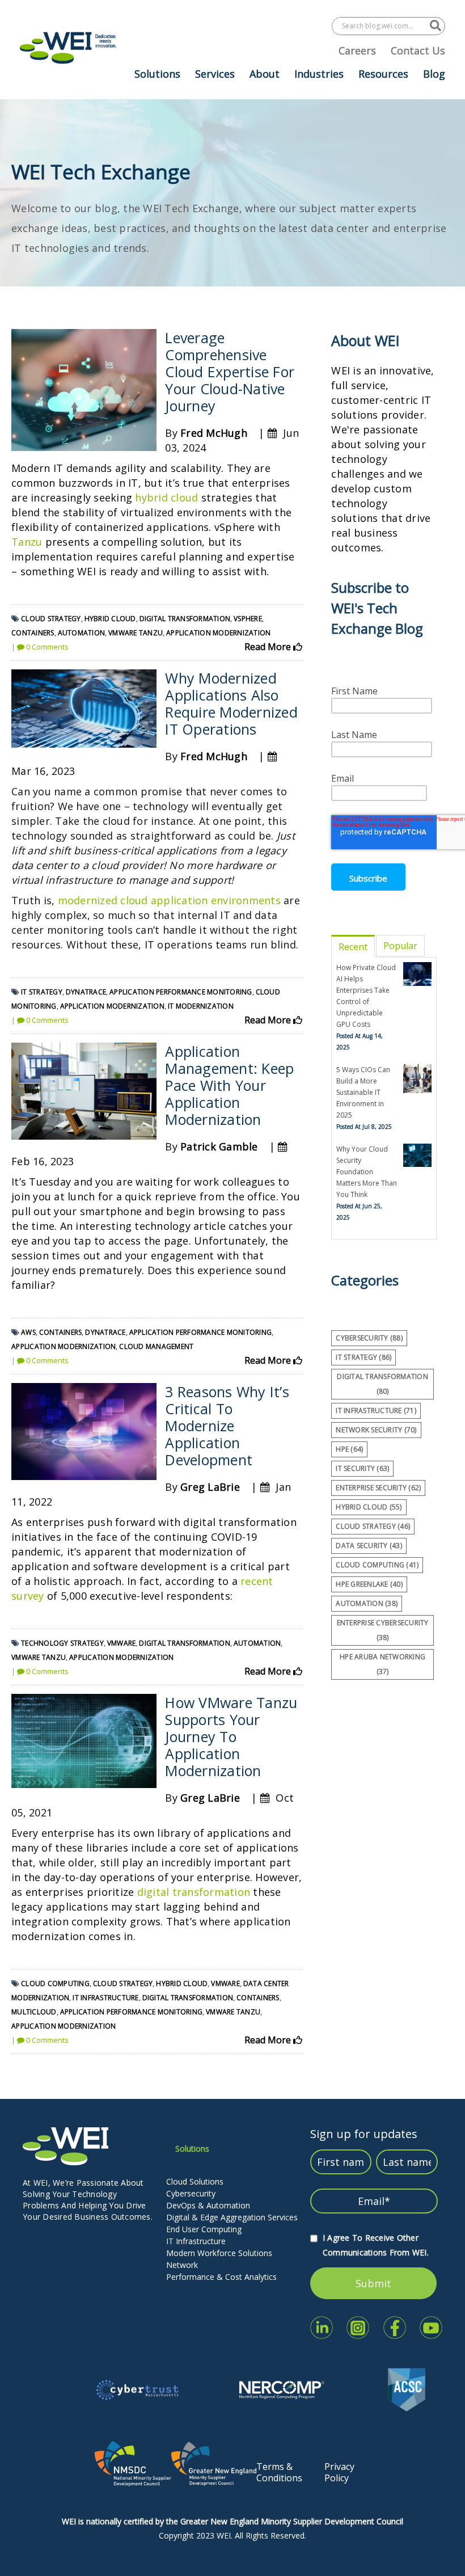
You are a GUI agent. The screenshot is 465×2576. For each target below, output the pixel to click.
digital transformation (185, 619)
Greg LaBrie (210, 1487)
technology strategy (62, 1643)
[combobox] (381, 26)
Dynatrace (86, 992)
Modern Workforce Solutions (219, 2253)
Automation (82, 633)
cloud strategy (51, 619)
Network (182, 2265)
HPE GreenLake (369, 1584)
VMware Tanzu (136, 633)
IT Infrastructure (196, 2241)
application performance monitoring (181, 992)
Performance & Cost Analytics (221, 2277)
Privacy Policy (339, 2472)
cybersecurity (369, 1338)
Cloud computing (55, 1983)
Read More (269, 647)
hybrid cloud (166, 498)
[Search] (436, 26)
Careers (357, 50)
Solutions (157, 74)
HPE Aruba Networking (382, 1664)
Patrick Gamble (219, 1146)
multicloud (34, 2012)
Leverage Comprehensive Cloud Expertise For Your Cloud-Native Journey (230, 372)
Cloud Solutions (195, 2181)
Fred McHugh (214, 433)
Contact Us (418, 50)
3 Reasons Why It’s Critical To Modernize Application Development (227, 1426)
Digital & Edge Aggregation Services (232, 2217)
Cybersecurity (191, 2193)
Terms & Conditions (279, 2472)
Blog (434, 74)
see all (344, 1690)
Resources (383, 74)
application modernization (218, 633)
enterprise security (378, 1488)
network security (376, 1430)
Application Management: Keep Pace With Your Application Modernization (229, 1085)
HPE (349, 1449)
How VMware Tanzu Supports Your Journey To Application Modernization (231, 1736)
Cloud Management (156, 1346)
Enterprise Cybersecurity (383, 1630)
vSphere (248, 619)
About (265, 74)
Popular (400, 946)
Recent (353, 947)
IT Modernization (201, 1006)
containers (33, 633)
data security (369, 1546)
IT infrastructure (105, 1998)
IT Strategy (42, 992)
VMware (122, 1643)
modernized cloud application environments (169, 900)
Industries (319, 74)
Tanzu (27, 542)
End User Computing (204, 2229)
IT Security (362, 1468)
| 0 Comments (40, 647)
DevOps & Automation (208, 2205)
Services (215, 74)
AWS (28, 1332)
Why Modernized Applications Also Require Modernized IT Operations (231, 703)
